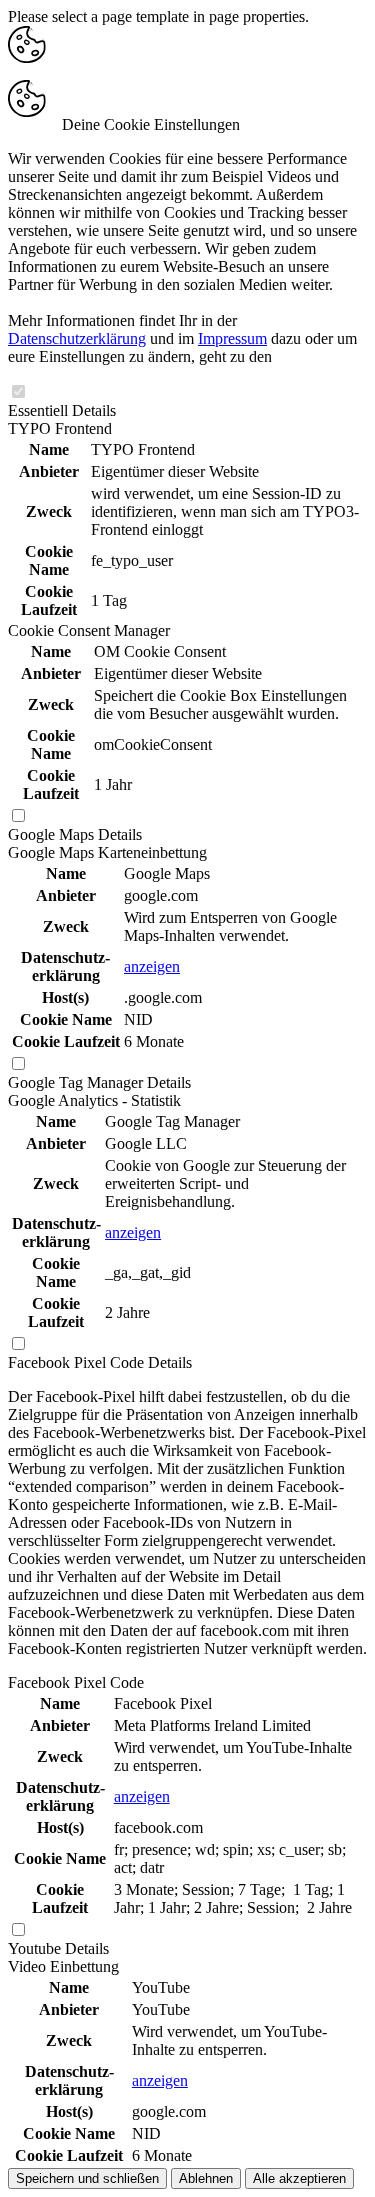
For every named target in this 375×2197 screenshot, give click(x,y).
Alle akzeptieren (299, 2178)
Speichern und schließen (87, 2178)
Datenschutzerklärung (77, 338)
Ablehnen (206, 2178)
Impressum (232, 338)
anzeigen (152, 966)
